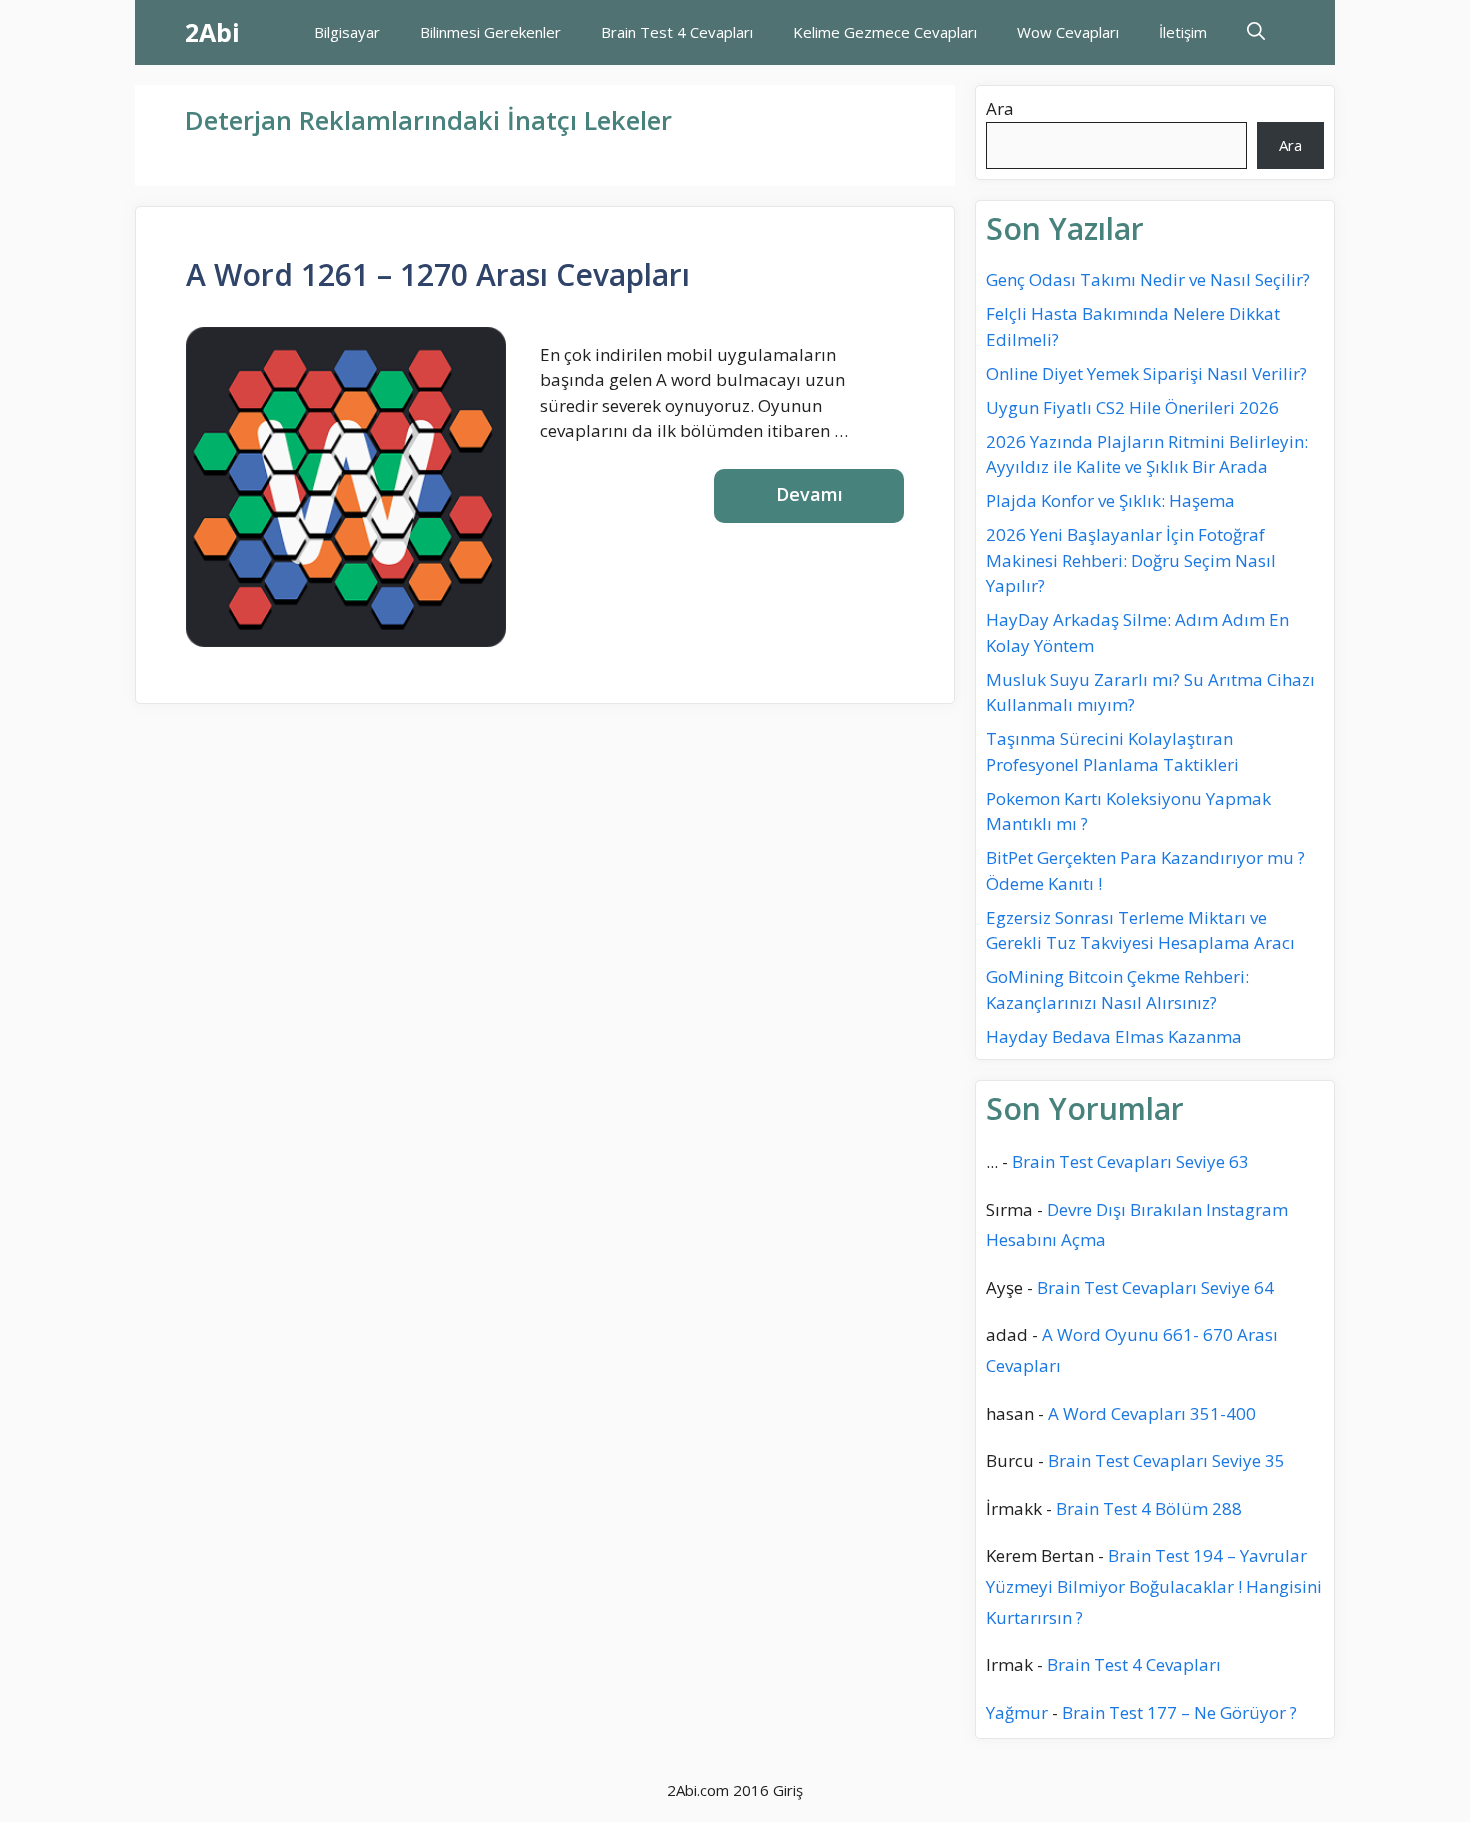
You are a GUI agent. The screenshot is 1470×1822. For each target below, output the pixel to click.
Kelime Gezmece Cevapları (885, 32)
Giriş (788, 1790)
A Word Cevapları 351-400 (1152, 1413)
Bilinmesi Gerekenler (490, 32)
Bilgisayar (347, 32)
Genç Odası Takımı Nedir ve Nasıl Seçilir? (1148, 279)
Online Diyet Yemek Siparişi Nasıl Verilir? (1146, 373)
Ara (1000, 108)
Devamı (809, 494)
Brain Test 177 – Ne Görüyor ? (1179, 1712)
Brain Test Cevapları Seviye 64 (1155, 1287)
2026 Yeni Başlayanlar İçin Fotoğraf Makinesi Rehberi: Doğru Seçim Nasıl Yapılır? (1131, 560)
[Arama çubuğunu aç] (1256, 32)
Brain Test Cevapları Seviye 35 (1166, 1460)
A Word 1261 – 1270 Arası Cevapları (438, 274)
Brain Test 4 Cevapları (677, 32)
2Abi (212, 32)
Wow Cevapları (1068, 32)
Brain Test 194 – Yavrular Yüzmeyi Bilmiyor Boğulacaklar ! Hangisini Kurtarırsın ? (1154, 1586)
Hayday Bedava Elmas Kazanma (1114, 1036)
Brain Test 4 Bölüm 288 (1149, 1508)
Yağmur (1017, 1712)
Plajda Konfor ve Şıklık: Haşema (1110, 500)
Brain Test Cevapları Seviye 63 (1130, 1161)
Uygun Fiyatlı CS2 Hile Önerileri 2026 (1132, 407)
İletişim (1183, 32)
